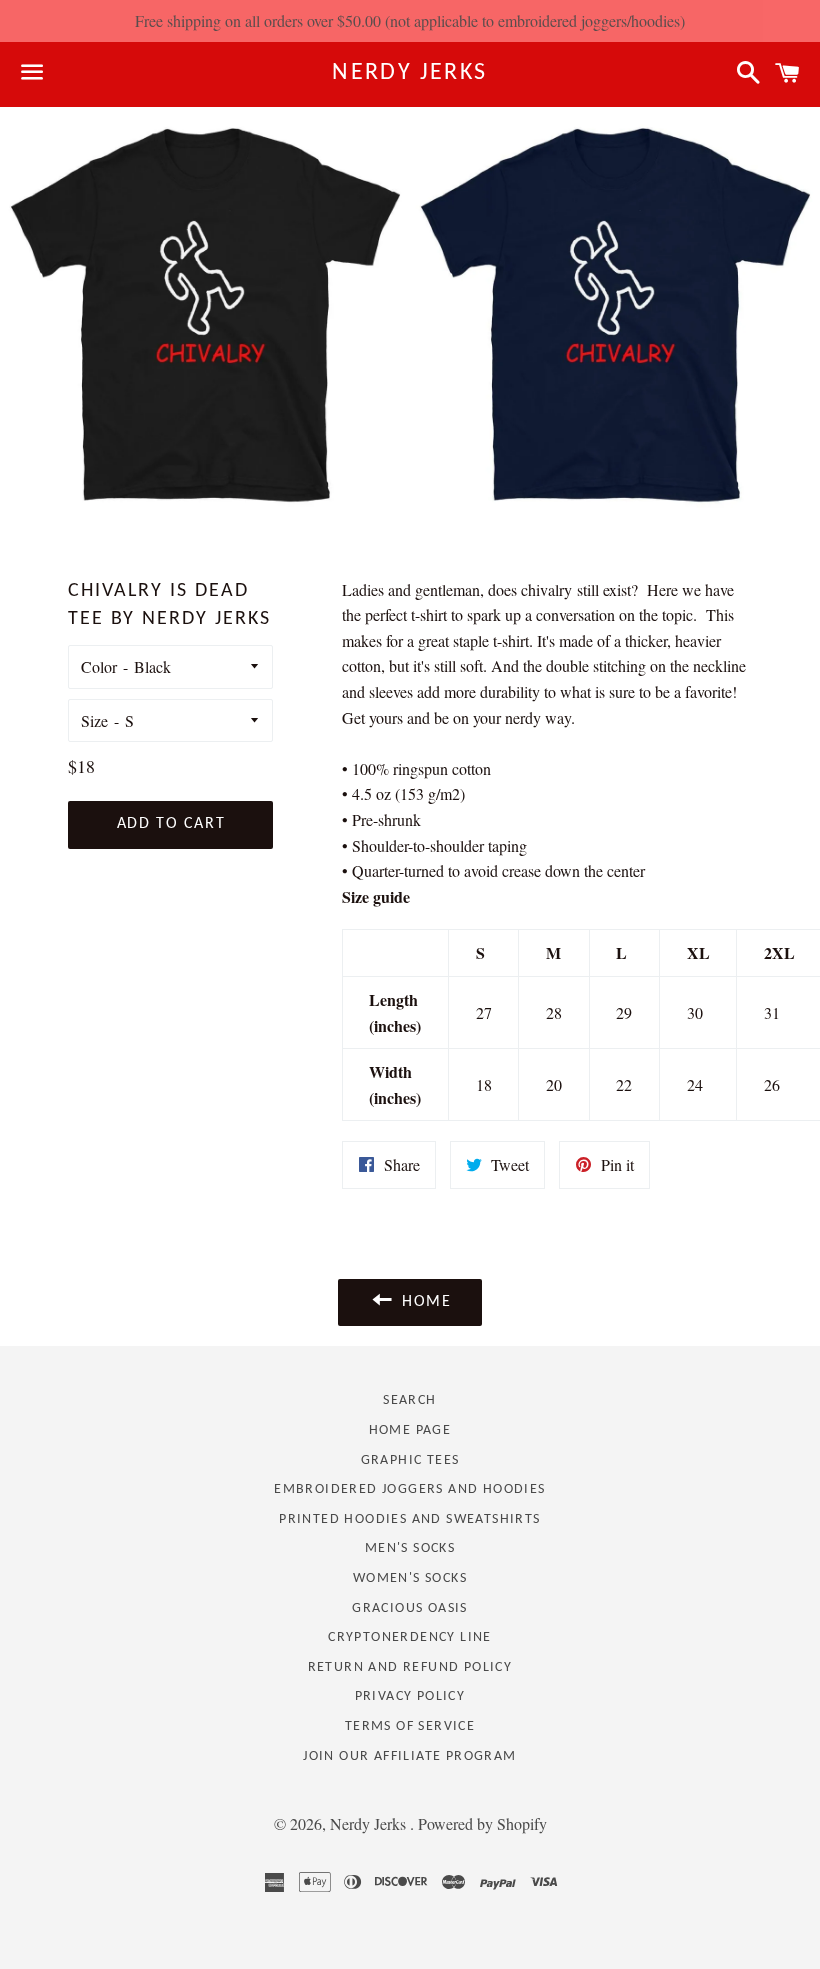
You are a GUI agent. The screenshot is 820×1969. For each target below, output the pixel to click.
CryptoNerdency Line (410, 1637)
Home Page (410, 1430)
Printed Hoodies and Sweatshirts (409, 1519)
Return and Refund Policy (410, 1667)
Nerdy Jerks (409, 73)
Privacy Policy (410, 1696)
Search (409, 1400)
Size (94, 720)
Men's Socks (410, 1548)
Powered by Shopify (482, 1823)
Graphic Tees (410, 1460)
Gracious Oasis (410, 1608)
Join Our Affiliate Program (409, 1756)
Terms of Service (410, 1726)
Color (99, 666)
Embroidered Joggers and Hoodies (409, 1489)
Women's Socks (410, 1578)
